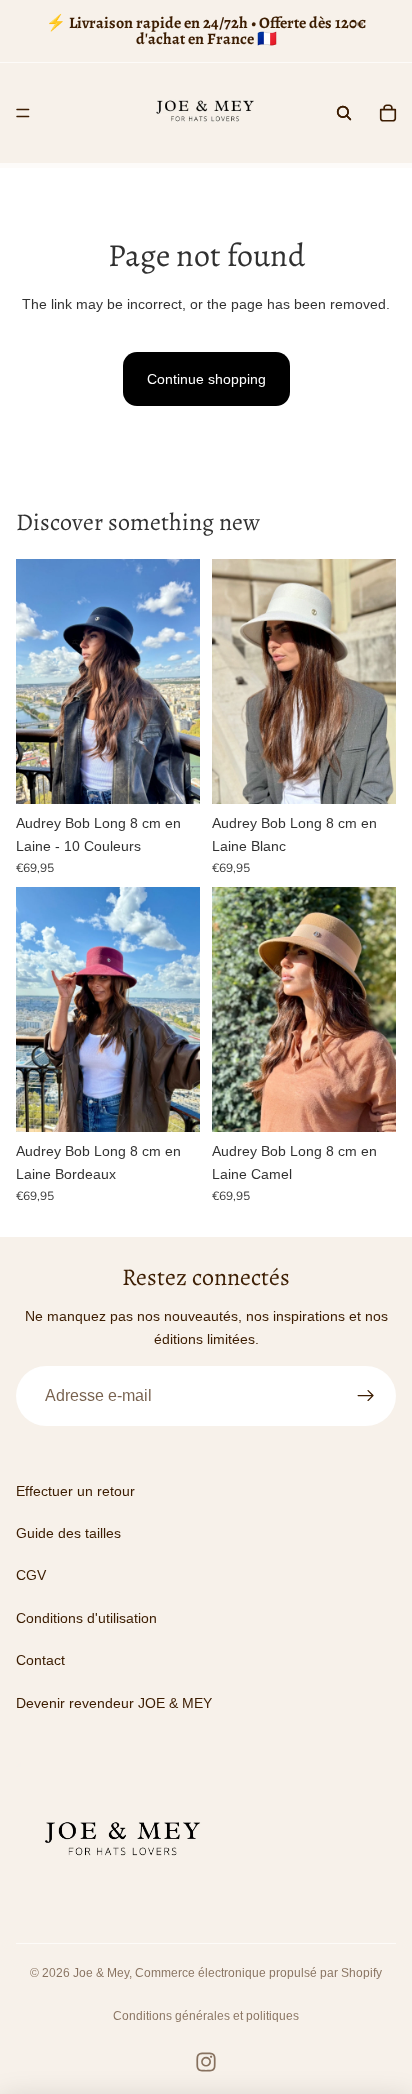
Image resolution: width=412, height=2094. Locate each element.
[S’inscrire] (366, 1396)
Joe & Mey (101, 1973)
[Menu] (23, 113)
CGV (31, 1575)
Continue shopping (206, 379)
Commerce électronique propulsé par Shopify (258, 1973)
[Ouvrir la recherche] (344, 113)
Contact (40, 1660)
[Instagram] (206, 2062)
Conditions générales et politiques (206, 2016)
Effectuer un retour (75, 1491)
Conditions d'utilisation (86, 1618)
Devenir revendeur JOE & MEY (114, 1703)
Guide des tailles (68, 1533)
